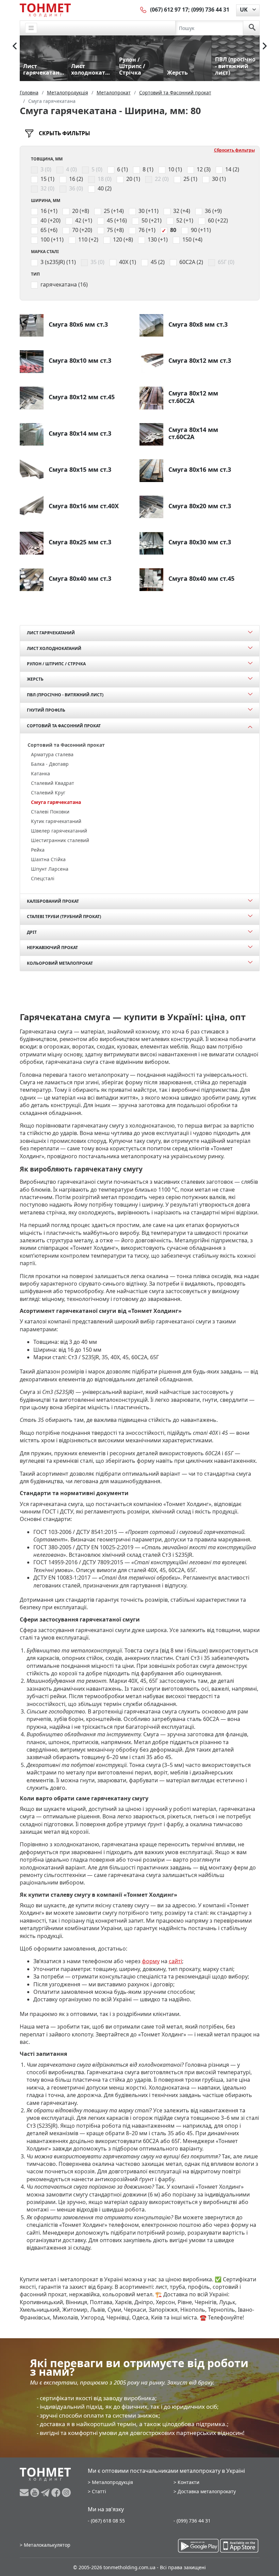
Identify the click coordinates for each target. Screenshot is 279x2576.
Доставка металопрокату (207, 2491)
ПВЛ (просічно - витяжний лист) (65, 695)
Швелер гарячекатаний (59, 831)
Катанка (40, 773)
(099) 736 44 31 (210, 10)
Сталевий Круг (48, 793)
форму (151, 1961)
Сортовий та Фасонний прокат (64, 726)
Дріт (32, 932)
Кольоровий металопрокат (60, 963)
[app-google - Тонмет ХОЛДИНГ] (198, 2546)
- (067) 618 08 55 (106, 2521)
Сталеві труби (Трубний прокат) (64, 917)
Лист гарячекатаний (51, 633)
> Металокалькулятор (45, 2545)
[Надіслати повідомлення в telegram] (46, 2493)
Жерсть (35, 679)
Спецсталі (43, 878)
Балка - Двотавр (50, 764)
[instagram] (66, 2493)
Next (265, 46)
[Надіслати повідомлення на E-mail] (25, 2493)
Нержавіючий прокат (52, 948)
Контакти (188, 2482)
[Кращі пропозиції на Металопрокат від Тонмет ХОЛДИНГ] (45, 10)
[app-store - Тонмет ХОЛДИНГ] (239, 2546)
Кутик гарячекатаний (56, 821)
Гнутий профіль (46, 710)
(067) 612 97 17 (169, 10)
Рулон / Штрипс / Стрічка (56, 664)
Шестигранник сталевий (60, 840)
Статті (99, 2491)
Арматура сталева (52, 754)
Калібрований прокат (53, 901)
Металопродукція (112, 2482)
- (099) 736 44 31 (192, 2521)
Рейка (38, 850)
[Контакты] (144, 10)
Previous (15, 46)
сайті (175, 1961)
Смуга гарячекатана (56, 802)
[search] (252, 28)
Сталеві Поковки (50, 812)
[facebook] (57, 2493)
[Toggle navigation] (31, 28)
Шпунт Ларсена (50, 869)
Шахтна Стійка (48, 859)
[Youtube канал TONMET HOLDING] (36, 2493)
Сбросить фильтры (234, 150)
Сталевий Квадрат (53, 783)
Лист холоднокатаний (54, 648)
